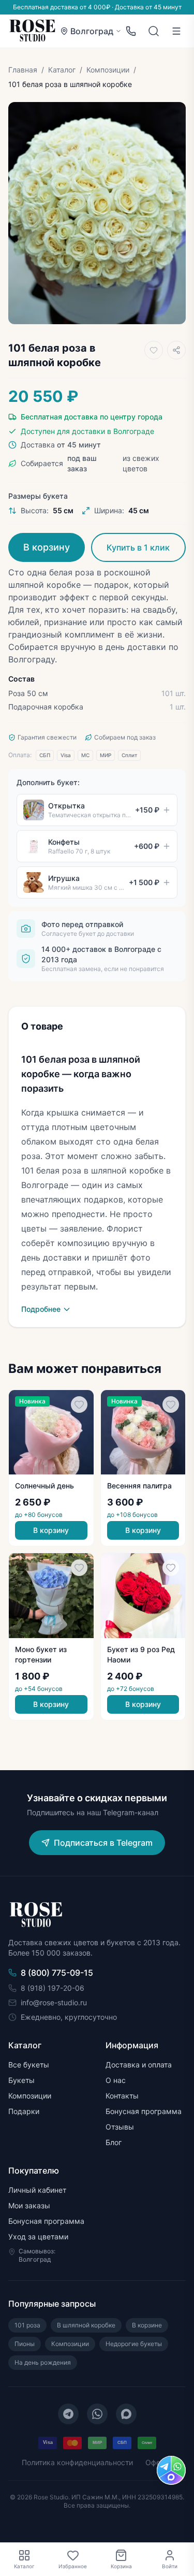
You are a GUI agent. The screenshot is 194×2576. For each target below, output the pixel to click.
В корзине (147, 2325)
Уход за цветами (38, 2237)
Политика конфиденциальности (77, 2462)
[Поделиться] (176, 350)
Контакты (122, 2096)
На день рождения (43, 2362)
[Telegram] (68, 2414)
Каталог (62, 70)
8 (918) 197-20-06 (53, 1988)
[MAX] (126, 2414)
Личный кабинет (37, 2190)
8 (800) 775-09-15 (57, 1973)
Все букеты (29, 2065)
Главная (23, 70)
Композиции (108, 70)
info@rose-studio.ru (54, 2002)
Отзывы (120, 2127)
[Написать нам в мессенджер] (171, 2470)
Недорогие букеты (134, 2344)
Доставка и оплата (139, 2065)
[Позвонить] (131, 31)
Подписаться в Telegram (103, 1843)
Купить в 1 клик (138, 547)
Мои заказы (29, 2205)
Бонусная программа (144, 2111)
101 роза (27, 2325)
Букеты (21, 2080)
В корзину (47, 547)
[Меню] (176, 31)
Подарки (24, 2111)
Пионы (25, 2344)
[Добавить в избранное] (154, 350)
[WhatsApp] (97, 2414)
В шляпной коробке (86, 2325)
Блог (114, 2142)
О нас (116, 2080)
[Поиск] (154, 31)
